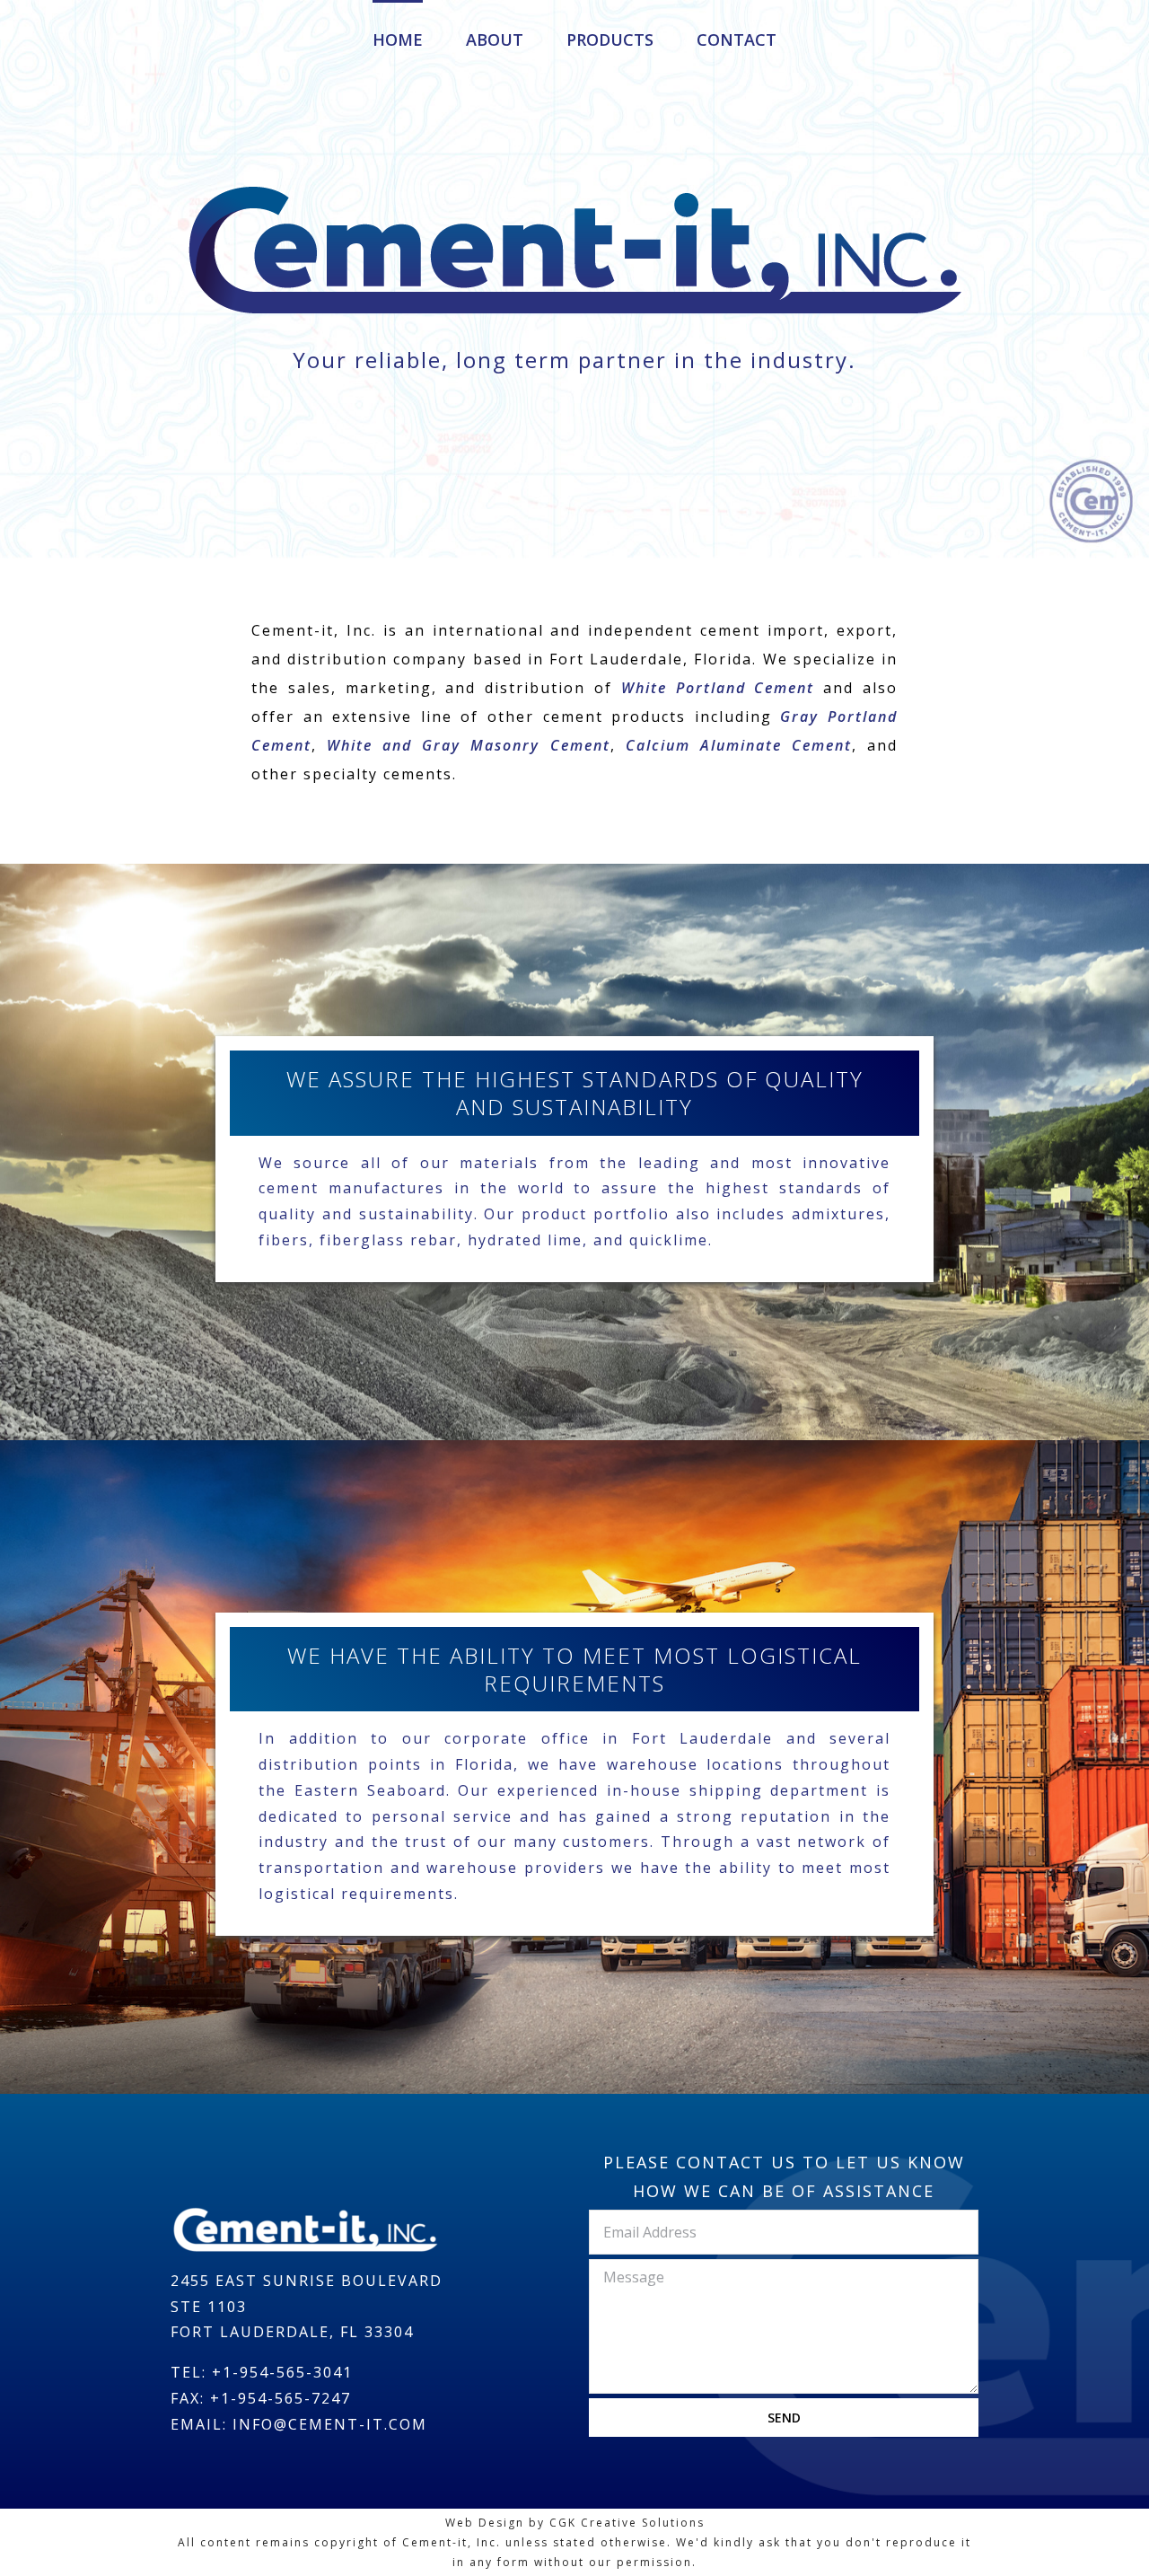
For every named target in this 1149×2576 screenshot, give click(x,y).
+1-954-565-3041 (282, 2372)
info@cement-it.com (330, 2424)
